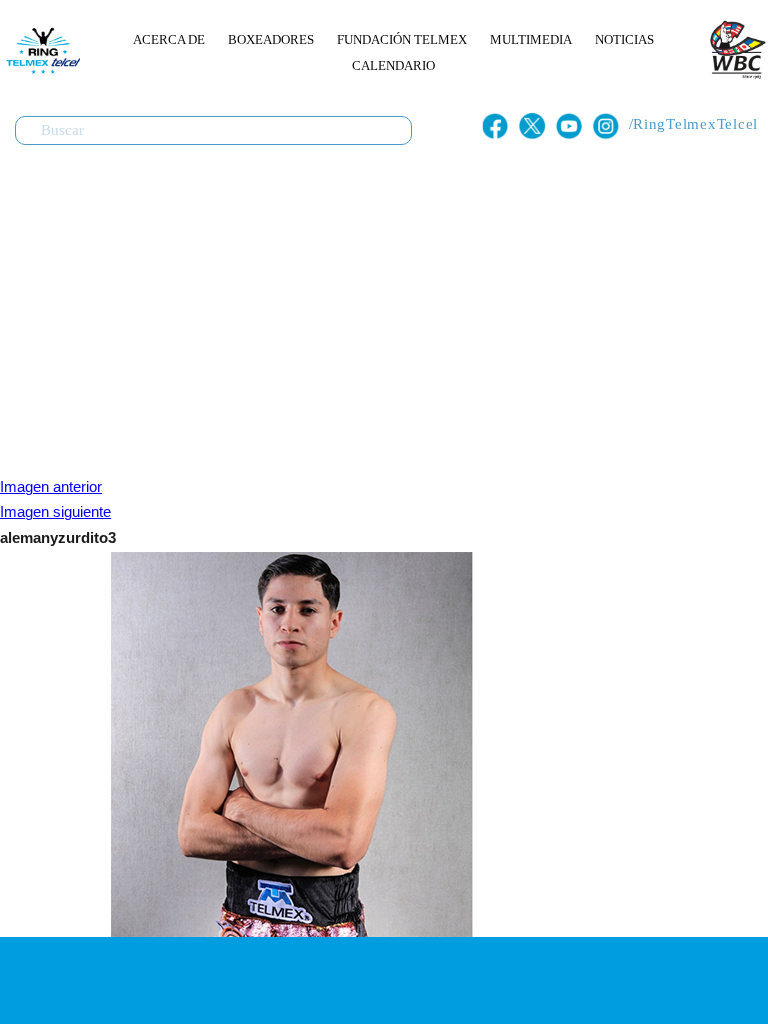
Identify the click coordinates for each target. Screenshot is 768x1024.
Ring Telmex (40, 50)
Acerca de (169, 39)
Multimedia (531, 39)
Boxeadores (271, 39)
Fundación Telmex (402, 39)
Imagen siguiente (55, 512)
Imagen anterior (51, 487)
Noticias (624, 39)
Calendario (393, 65)
